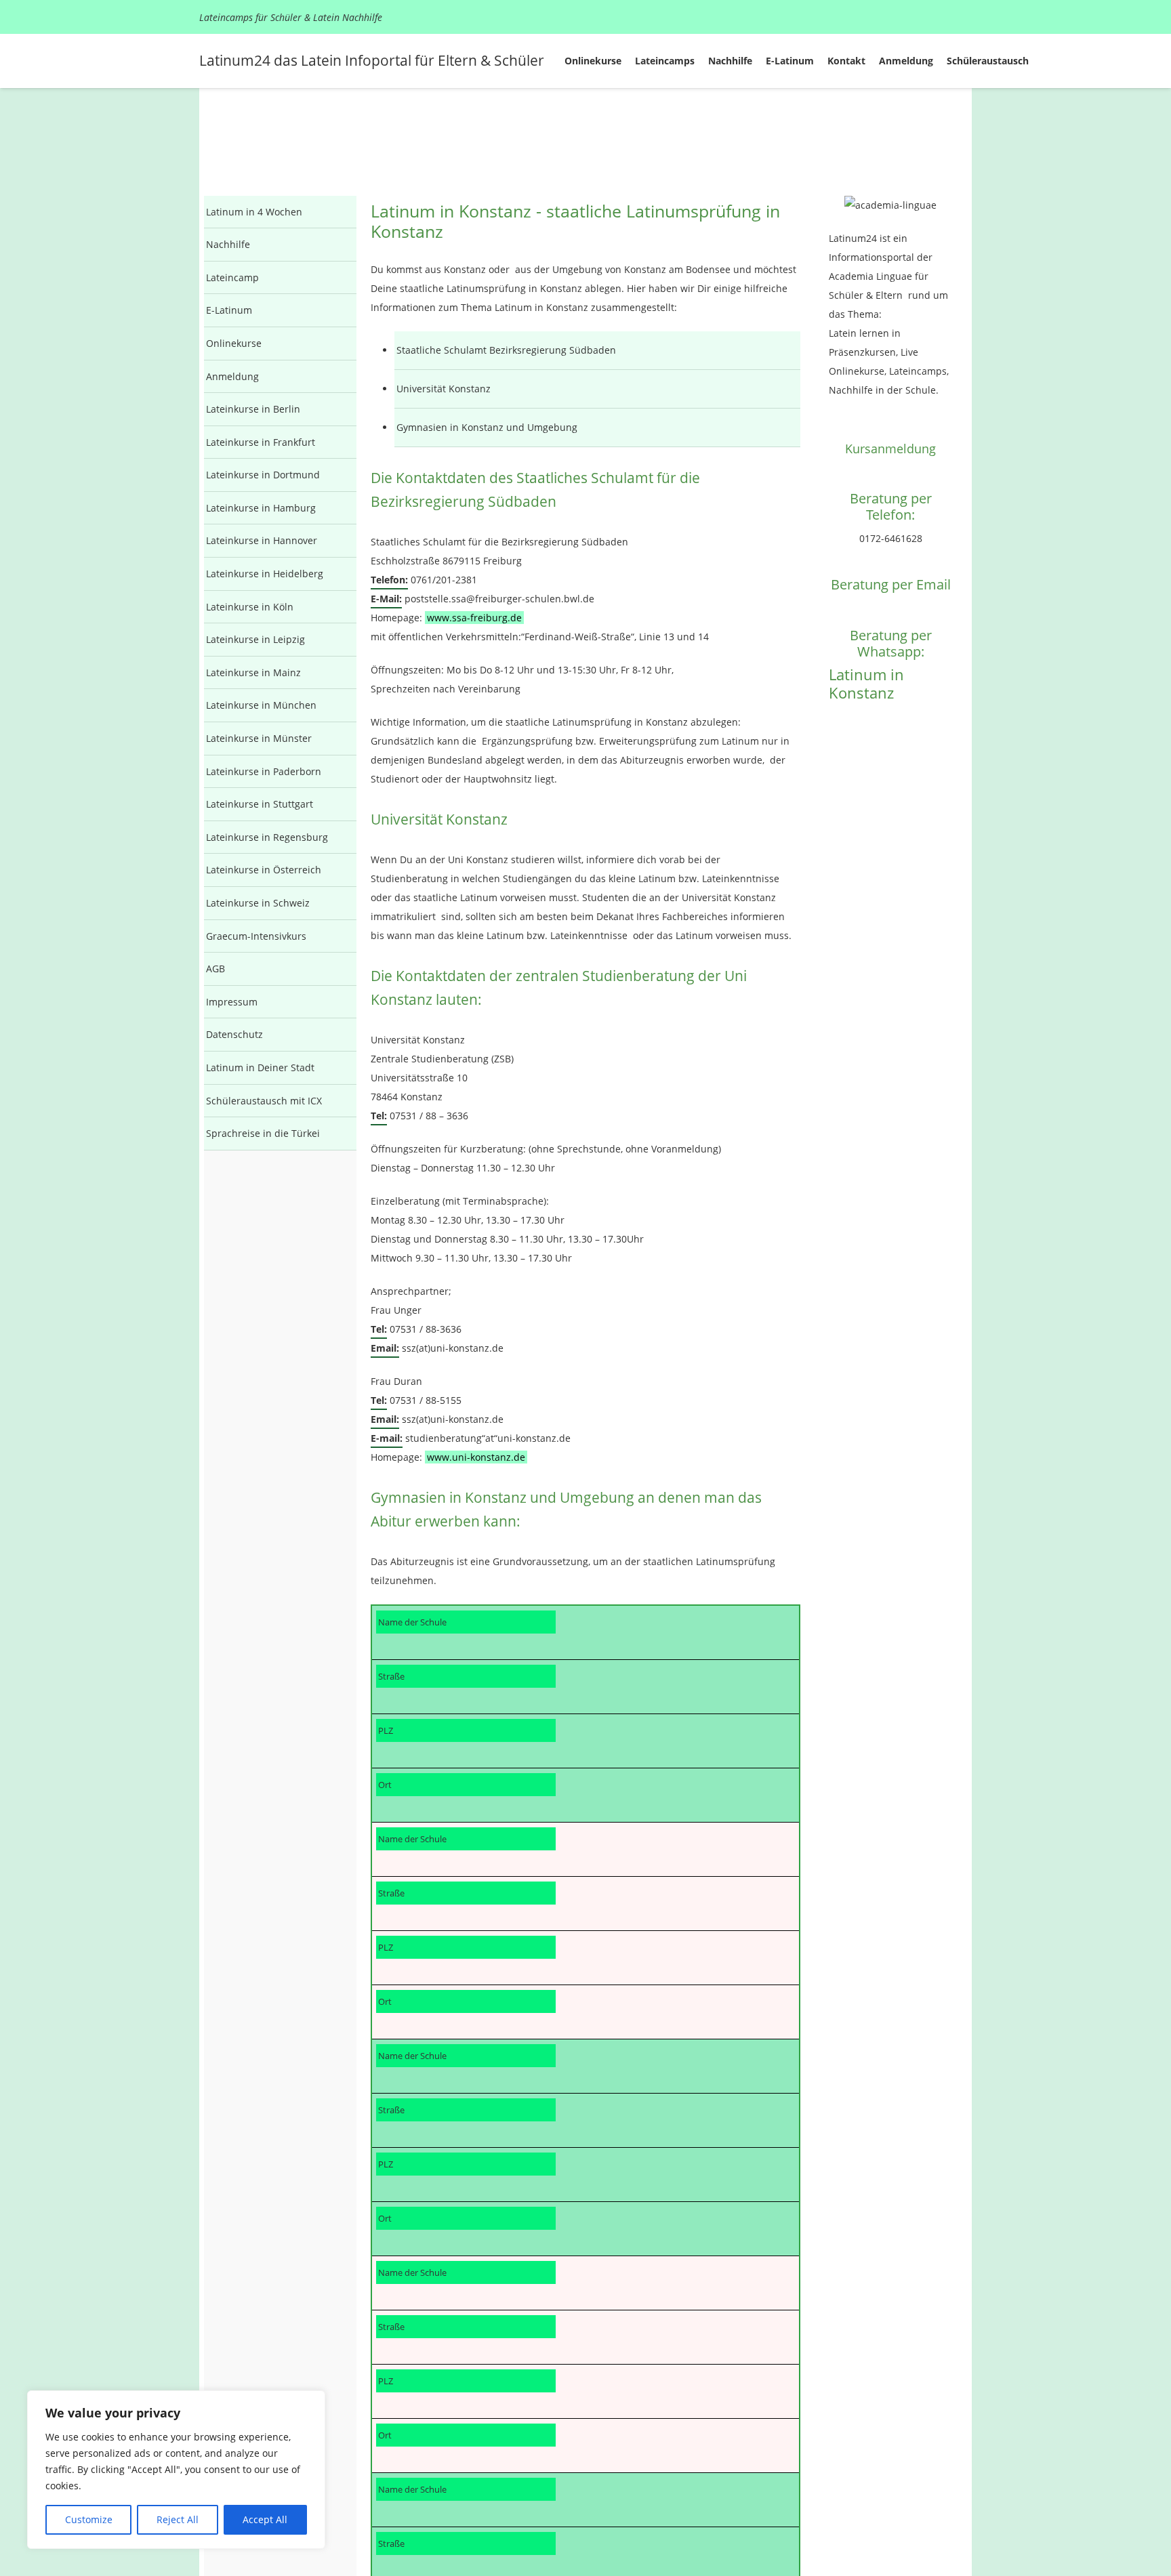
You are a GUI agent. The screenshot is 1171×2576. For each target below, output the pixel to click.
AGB (215, 969)
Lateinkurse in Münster (259, 738)
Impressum (232, 1002)
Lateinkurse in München (261, 705)
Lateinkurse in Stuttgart (260, 804)
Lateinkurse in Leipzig (255, 639)
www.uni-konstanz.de (476, 1457)
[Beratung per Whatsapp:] (891, 610)
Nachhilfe (228, 244)
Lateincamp (232, 277)
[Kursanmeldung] (891, 425)
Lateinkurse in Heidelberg (265, 574)
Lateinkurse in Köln (250, 607)
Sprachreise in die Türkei (263, 1133)
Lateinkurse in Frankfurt (261, 442)
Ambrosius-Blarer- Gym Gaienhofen (448, 1837)
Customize (89, 2519)
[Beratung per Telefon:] (891, 474)
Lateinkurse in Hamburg (261, 508)
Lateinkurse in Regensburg (267, 837)
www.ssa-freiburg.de (474, 618)
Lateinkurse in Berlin (253, 409)
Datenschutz (234, 1034)
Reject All (178, 2519)
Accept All (265, 2519)
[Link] (891, 205)
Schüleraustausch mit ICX (264, 1101)
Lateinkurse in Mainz (253, 672)
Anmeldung (232, 376)
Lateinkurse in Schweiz (258, 903)
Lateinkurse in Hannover (262, 540)
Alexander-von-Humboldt (429, 2054)
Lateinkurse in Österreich (264, 870)
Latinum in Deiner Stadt (260, 1067)
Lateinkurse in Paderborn (264, 771)
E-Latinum (229, 310)
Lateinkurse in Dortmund (263, 475)
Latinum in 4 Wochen (254, 212)
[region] (176, 2470)
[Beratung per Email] (891, 559)
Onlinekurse (234, 343)
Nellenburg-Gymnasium (425, 1620)
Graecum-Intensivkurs (256, 936)
